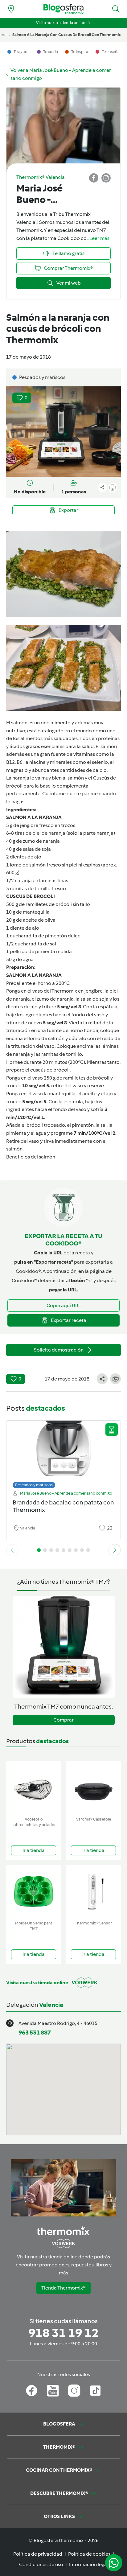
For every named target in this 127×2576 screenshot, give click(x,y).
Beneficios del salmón (31, 1157)
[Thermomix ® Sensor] (93, 1892)
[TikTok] (95, 2391)
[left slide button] (12, 1550)
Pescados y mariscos (34, 1485)
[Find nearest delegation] (11, 9)
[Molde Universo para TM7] (34, 1892)
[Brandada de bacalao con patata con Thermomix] (63, 1453)
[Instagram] (74, 2391)
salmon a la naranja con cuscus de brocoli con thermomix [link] (67, 35)
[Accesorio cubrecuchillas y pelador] (34, 1788)
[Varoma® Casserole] (93, 1788)
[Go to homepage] (63, 9)
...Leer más (98, 238)
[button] (116, 9)
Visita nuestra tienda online (61, 23)
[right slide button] (115, 1550)
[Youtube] (53, 2391)
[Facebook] (32, 2391)
